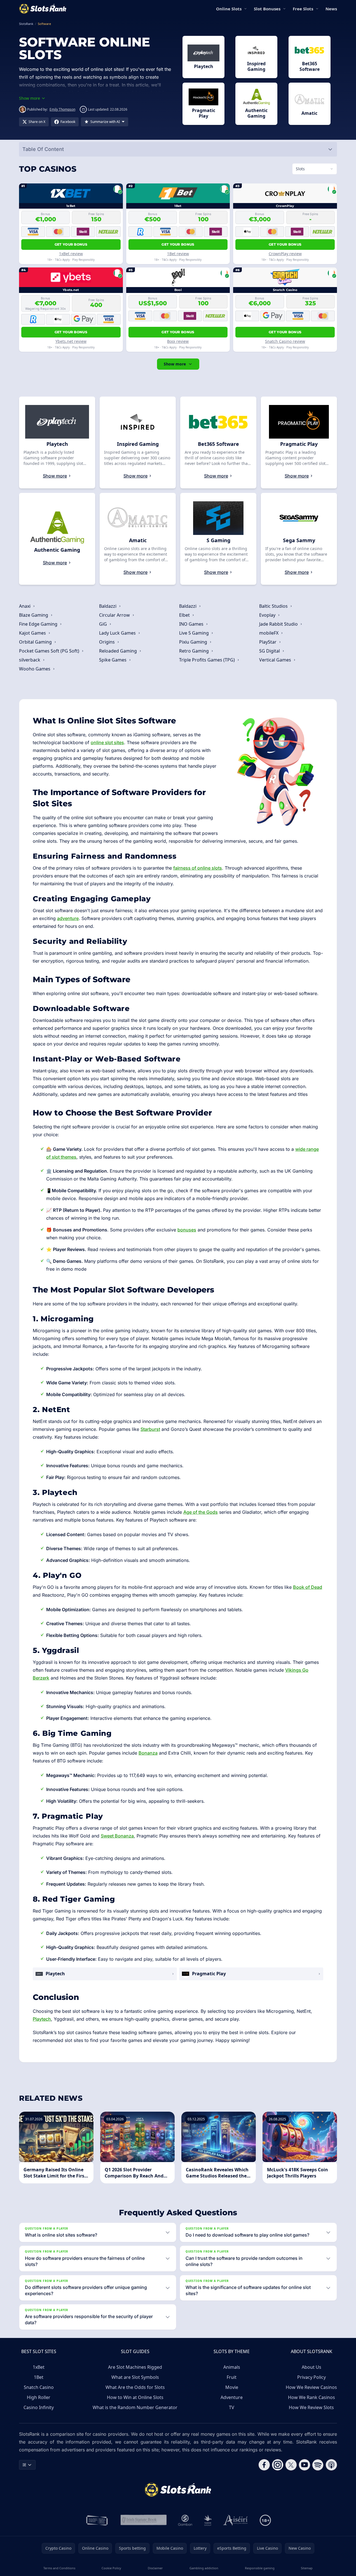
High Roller (39, 2397)
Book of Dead (308, 1587)
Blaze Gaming (34, 615)
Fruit (232, 2377)
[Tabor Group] (208, 2520)
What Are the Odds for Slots (135, 2387)
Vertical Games (276, 660)
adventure (68, 918)
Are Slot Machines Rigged (135, 2367)
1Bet (39, 2377)
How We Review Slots (311, 2407)
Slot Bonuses (267, 9)
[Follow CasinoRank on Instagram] (278, 2465)
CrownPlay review (285, 254)
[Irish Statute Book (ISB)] (144, 2520)
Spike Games (113, 660)
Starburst (150, 1429)
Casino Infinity (39, 2407)
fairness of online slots (198, 868)
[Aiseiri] (236, 2520)
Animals (232, 2367)
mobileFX (269, 633)
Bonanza (148, 1753)
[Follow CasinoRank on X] (291, 2465)
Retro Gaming (195, 651)
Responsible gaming (260, 2568)
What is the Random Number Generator (135, 2407)
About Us (311, 2367)
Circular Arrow (115, 615)
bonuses (187, 1230)
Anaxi (25, 606)
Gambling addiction (204, 2568)
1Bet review (178, 254)
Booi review (178, 341)
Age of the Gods (201, 1512)
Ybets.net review (71, 341)
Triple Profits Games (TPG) (208, 660)
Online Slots (229, 9)
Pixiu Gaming (194, 642)
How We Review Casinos (311, 2387)
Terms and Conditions (59, 2568)
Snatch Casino (39, 2387)
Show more (175, 364)
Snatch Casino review (285, 341)
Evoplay (268, 615)
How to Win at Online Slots (135, 2397)
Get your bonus (71, 244)
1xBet (39, 2367)
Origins (107, 642)
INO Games (192, 624)
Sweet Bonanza (117, 1836)
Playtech (42, 2019)
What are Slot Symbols (135, 2377)
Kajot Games (33, 633)
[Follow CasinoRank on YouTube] (305, 2465)
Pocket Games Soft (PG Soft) (50, 651)
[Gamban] (185, 2520)
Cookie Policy (111, 2568)
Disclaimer (155, 2568)
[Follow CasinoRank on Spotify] (318, 2465)
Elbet (185, 615)
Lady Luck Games (118, 633)
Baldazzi (108, 606)
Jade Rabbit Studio (279, 624)
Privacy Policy (311, 2377)
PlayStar (268, 642)
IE (24, 2465)
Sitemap (307, 2568)
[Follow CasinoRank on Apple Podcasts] (331, 2465)
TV (232, 2407)
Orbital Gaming (36, 642)
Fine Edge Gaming (39, 624)
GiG (104, 624)
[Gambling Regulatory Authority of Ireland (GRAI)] (97, 2520)
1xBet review (71, 254)
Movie (232, 2387)
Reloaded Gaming (119, 651)
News (331, 9)
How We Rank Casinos (311, 2397)
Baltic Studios (274, 606)
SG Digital (270, 651)
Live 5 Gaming (195, 633)
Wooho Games (35, 669)
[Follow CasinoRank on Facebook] (264, 2465)
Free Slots (303, 9)
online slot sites (107, 742)
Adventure (232, 2397)
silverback (30, 660)
